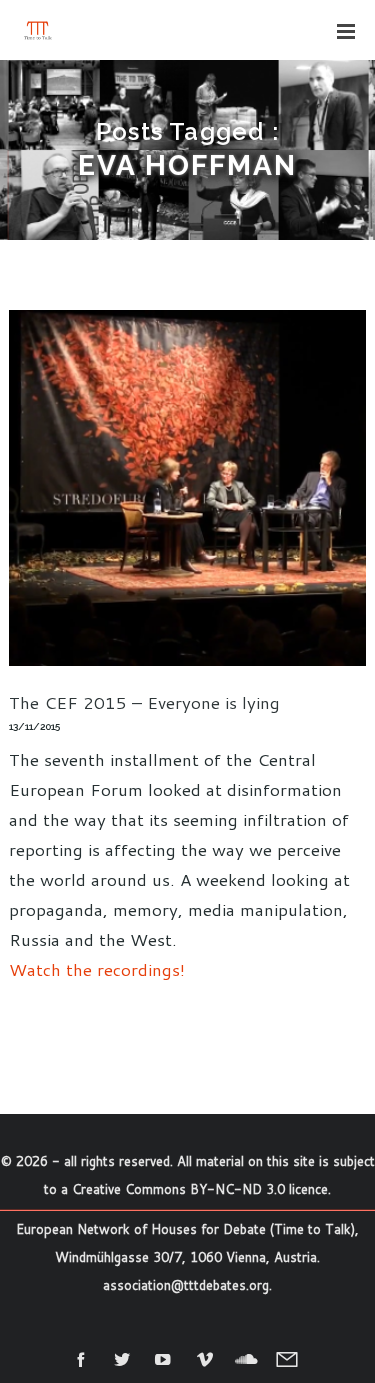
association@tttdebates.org (186, 1285)
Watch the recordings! (97, 969)
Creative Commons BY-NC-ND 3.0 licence (200, 1189)
